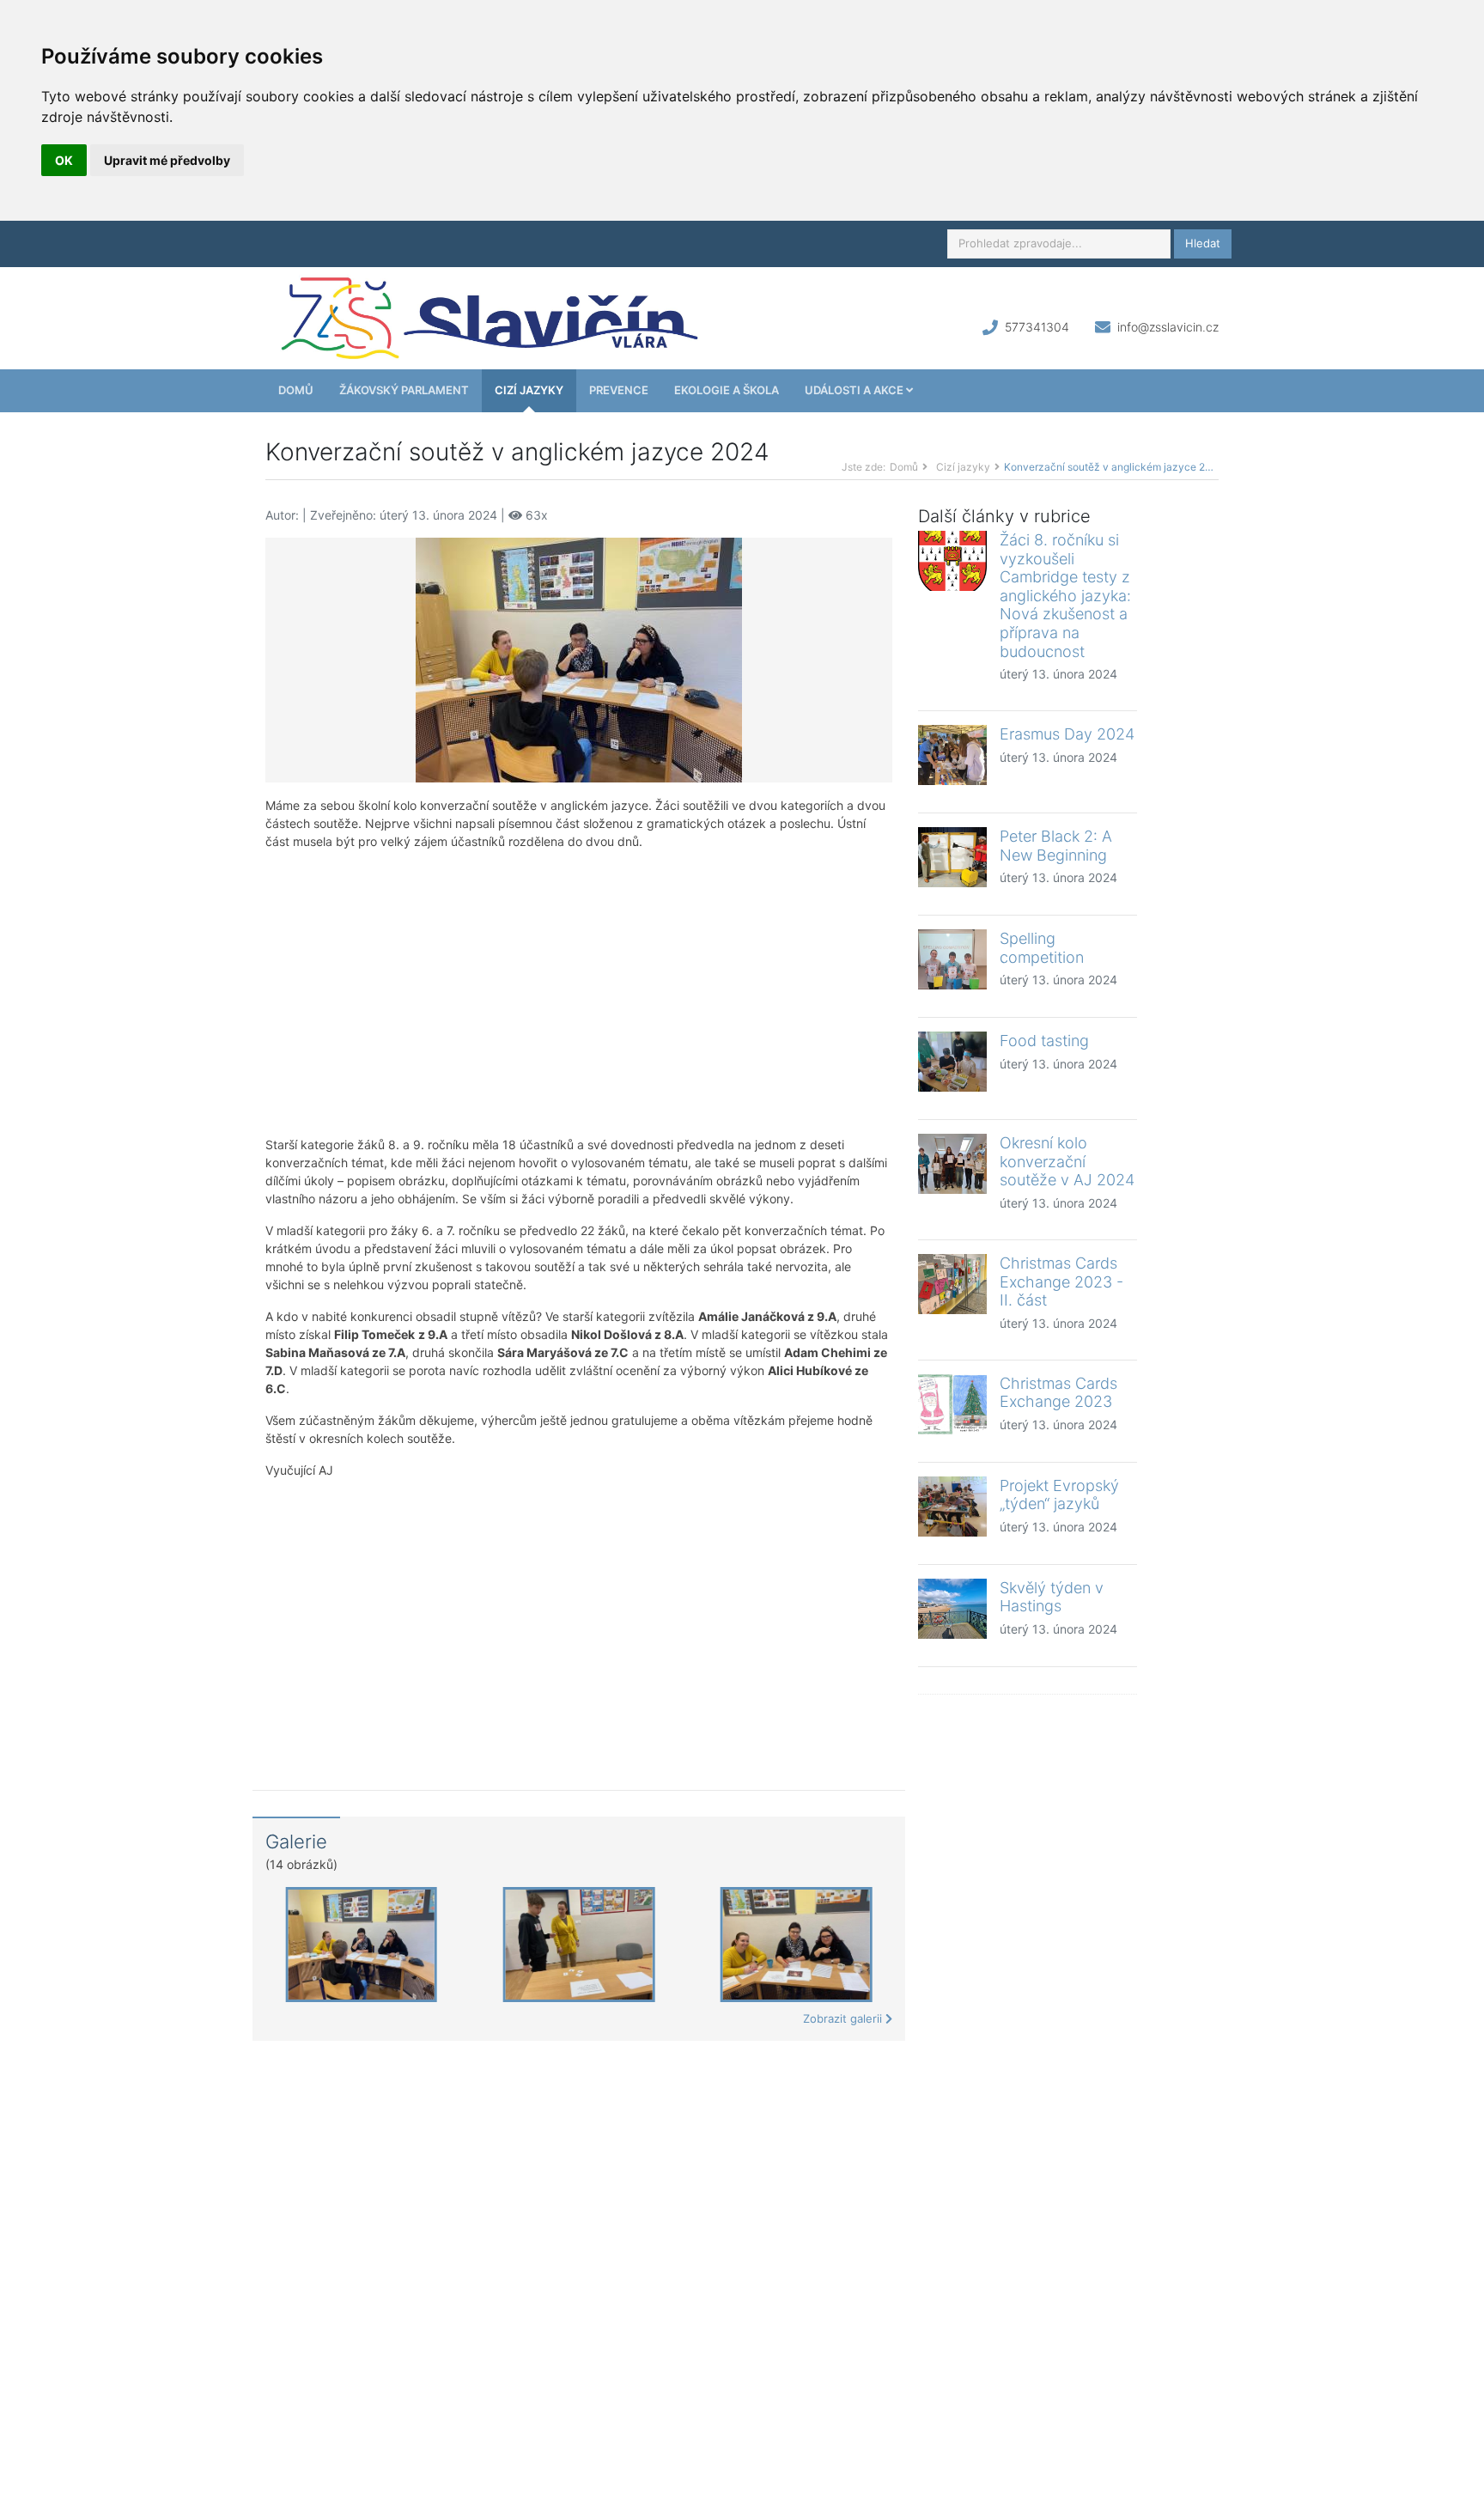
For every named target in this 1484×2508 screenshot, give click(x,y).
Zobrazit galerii (844, 2018)
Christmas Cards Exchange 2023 (1058, 1393)
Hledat (1203, 243)
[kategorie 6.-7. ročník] (579, 658)
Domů (296, 390)
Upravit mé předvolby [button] (167, 160)
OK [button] (64, 160)
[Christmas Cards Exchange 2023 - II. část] (952, 1284)
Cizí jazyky (529, 390)
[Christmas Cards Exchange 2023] (952, 1404)
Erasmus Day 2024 (1067, 734)
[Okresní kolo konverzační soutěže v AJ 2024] (952, 1164)
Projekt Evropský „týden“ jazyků (1059, 1495)
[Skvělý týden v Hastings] (952, 1609)
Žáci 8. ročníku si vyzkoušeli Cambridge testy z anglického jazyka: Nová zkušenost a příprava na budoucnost (1065, 596)
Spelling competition (1042, 948)
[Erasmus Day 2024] (952, 755)
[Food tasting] (952, 1062)
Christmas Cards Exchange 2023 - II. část (1061, 1281)
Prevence (619, 390)
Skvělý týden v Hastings (1052, 1597)
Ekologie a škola (727, 390)
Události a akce (855, 390)
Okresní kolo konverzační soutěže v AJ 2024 (1067, 1161)
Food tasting (1044, 1041)
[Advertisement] (579, 993)
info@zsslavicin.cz (1168, 327)
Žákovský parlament (404, 390)
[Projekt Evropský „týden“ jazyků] (952, 1507)
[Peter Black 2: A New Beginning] (952, 857)
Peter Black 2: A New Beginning (1056, 846)
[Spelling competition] (952, 959)
